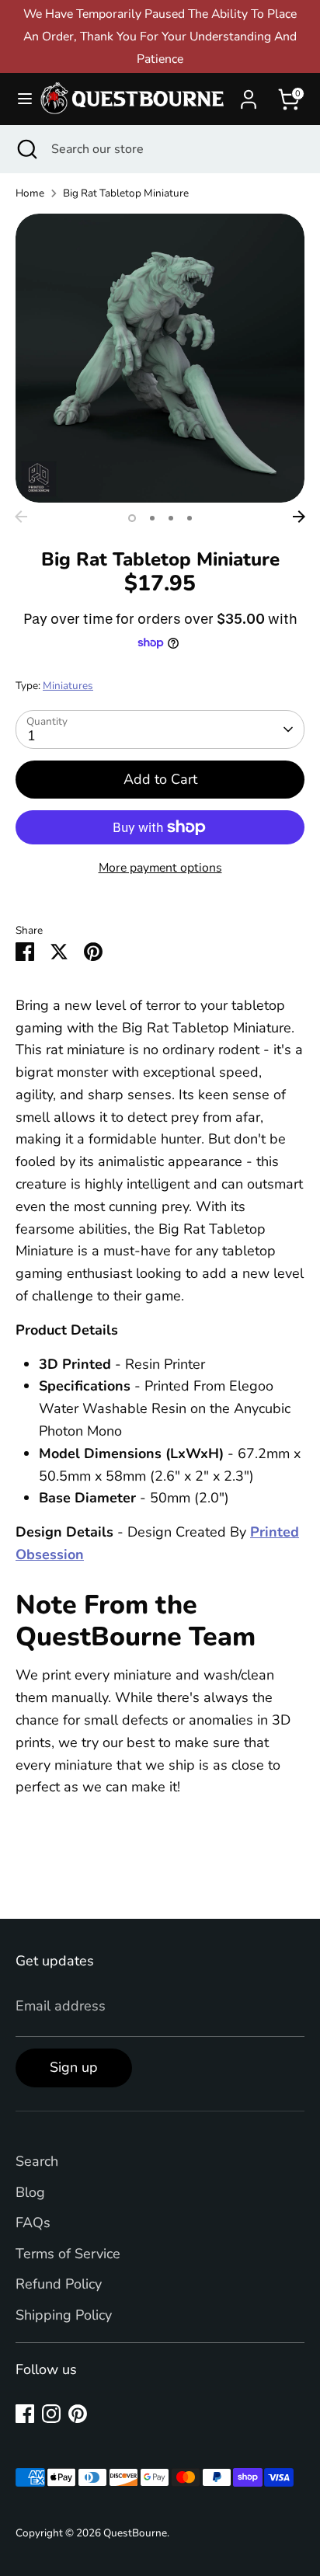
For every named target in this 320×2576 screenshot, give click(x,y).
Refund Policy (59, 2284)
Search (37, 2161)
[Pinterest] (78, 2414)
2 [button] (152, 518)
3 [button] (171, 518)
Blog (30, 2192)
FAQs (33, 2223)
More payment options (160, 868)
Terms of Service (68, 2254)
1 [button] (132, 518)
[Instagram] (51, 2414)
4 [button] (190, 518)
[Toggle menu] (19, 99)
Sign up (74, 2067)
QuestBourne (135, 2533)
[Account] (249, 95)
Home (30, 193)
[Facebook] (25, 2414)
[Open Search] (26, 149)
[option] (160, 358)
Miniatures (68, 686)
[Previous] (21, 517)
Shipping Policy (64, 2315)
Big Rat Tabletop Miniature (126, 193)
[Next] (299, 517)
